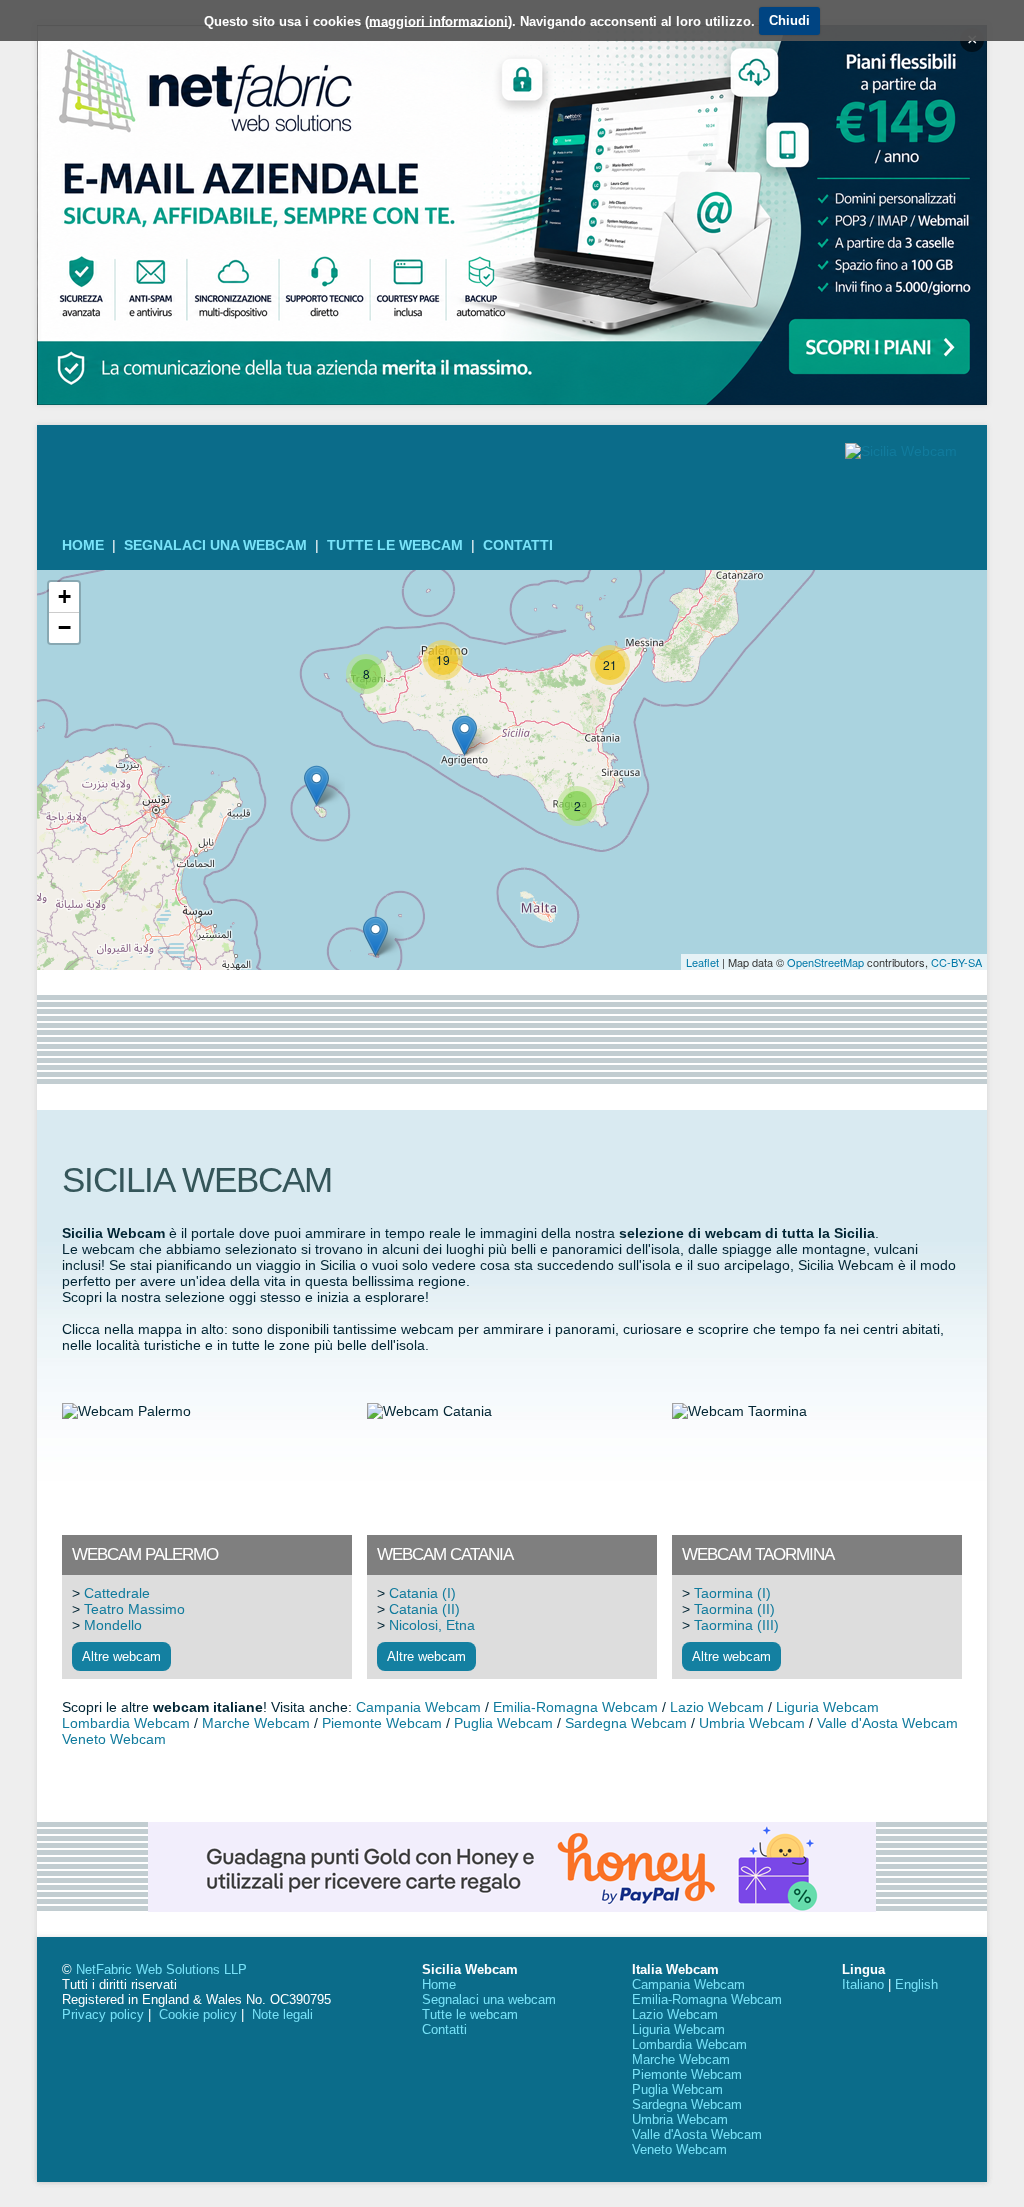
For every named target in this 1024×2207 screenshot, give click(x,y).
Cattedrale (117, 1593)
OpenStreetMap (825, 962)
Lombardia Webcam (126, 1723)
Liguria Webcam (827, 1707)
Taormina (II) (734, 1609)
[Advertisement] (512, 1040)
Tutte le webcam (395, 545)
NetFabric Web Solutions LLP (161, 1969)
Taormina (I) (732, 1593)
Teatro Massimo (134, 1609)
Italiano (863, 1984)
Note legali (282, 2014)
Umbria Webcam (752, 1723)
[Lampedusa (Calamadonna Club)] (375, 936)
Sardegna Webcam (626, 1723)
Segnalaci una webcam (215, 545)
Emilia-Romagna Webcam (575, 1707)
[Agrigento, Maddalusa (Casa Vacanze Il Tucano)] (464, 735)
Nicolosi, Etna (432, 1625)
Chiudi (789, 20)
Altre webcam (121, 1656)
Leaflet (702, 962)
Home (83, 545)
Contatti (518, 545)
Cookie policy (198, 2014)
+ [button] (64, 596)
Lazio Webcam (717, 1707)
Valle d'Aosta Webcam (887, 1723)
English (916, 1984)
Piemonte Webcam (382, 1723)
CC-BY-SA (956, 962)
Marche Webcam (256, 1723)
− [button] (64, 627)
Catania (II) (424, 1609)
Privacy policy (103, 2014)
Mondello (113, 1625)
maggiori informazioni (438, 20)
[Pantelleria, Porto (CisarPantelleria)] (316, 785)
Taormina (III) (736, 1625)
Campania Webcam (418, 1707)
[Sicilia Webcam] (901, 451)
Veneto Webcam (114, 1739)
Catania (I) (422, 1593)
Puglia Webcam (503, 1723)
